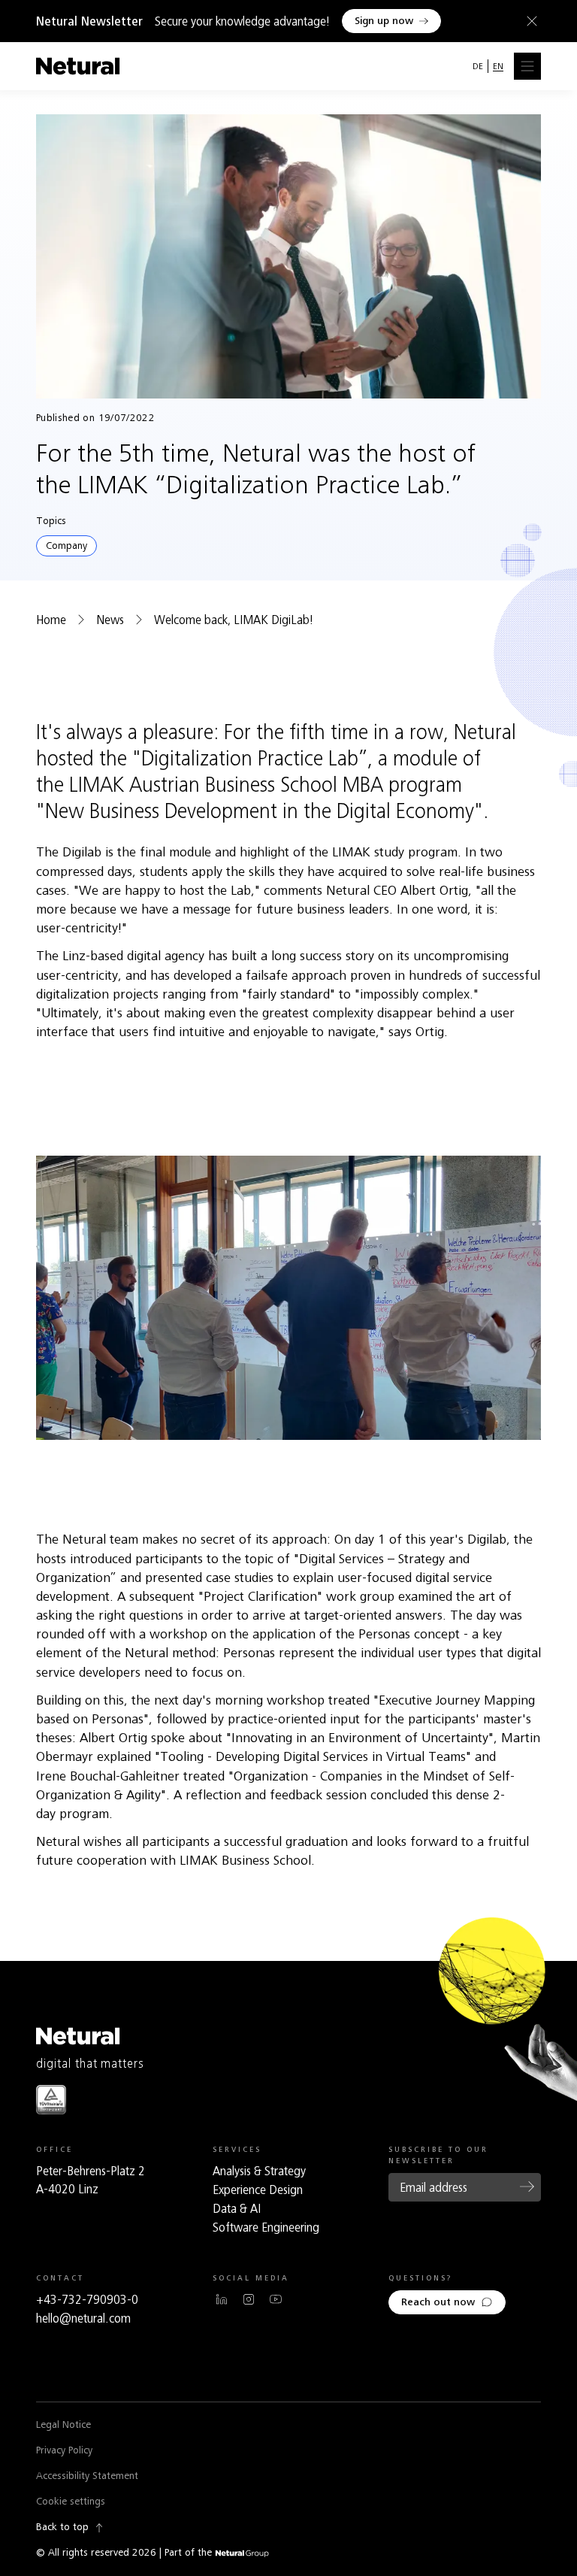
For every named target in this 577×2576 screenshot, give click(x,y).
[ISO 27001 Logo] (51, 2100)
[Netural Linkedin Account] (222, 2299)
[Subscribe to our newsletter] (527, 2187)
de (478, 66)
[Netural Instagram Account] (249, 2299)
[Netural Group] (242, 2554)
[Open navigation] (527, 66)
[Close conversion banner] (529, 21)
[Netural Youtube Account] (276, 2299)
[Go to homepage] (78, 66)
